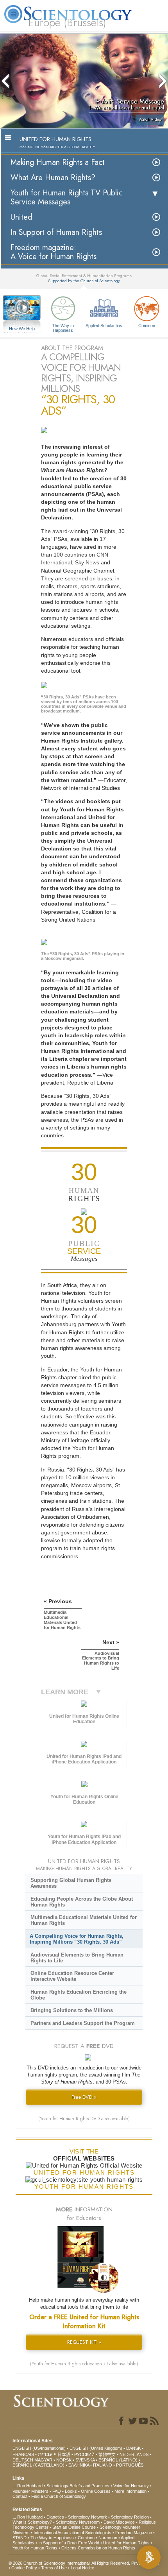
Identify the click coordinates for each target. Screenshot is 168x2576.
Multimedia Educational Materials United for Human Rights (84, 1920)
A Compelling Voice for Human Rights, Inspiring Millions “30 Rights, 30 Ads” (77, 1939)
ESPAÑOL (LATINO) (118, 2460)
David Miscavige (119, 2522)
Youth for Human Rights (35, 2548)
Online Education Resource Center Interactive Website (72, 1976)
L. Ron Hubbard (28, 2486)
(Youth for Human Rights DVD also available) (84, 2119)
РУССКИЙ (84, 2454)
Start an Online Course (74, 2527)
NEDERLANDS (134, 2454)
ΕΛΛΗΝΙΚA (79, 2465)
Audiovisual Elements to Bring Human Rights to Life (77, 1958)
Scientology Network (88, 2517)
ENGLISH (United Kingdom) (96, 2448)
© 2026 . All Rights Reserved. (70, 2563)
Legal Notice (82, 2568)
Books (71, 2491)
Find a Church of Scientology (59, 2496)
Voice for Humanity (131, 2486)
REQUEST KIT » (84, 2342)
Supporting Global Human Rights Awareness (71, 1883)
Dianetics (55, 2517)
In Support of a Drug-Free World (69, 2543)
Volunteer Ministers (30, 2491)
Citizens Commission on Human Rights (98, 2548)
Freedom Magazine (134, 2533)
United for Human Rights (126, 2543)
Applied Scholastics (104, 326)
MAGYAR (43, 2460)
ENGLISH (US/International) (39, 2448)
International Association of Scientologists (72, 2533)
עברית (45, 2454)
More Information (130, 2491)
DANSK (133, 2448)
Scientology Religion (130, 2517)
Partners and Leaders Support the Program (83, 2023)
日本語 (64, 2454)
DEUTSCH (23, 2460)
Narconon (108, 2538)
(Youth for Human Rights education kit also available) (84, 2364)
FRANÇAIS (23, 2454)
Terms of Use (54, 2568)
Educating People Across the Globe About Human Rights (82, 1902)
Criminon (147, 326)
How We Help (22, 329)
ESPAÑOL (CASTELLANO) (38, 2465)
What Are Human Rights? (53, 178)
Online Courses (96, 2491)
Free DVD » (84, 2097)
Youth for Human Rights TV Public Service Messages (67, 197)
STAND (20, 2538)
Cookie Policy (24, 2568)
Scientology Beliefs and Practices (78, 2486)
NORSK (64, 2460)
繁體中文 (107, 2454)
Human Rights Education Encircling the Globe (79, 1995)
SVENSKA (85, 2460)
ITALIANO (103, 2465)
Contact (20, 2496)
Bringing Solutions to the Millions (72, 2010)
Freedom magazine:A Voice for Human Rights (54, 252)
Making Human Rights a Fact (58, 162)
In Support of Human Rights (56, 232)
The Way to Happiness (63, 328)
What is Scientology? (32, 2522)
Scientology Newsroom (78, 2522)
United (21, 217)
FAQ (57, 2491)
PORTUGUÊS (130, 2465)
